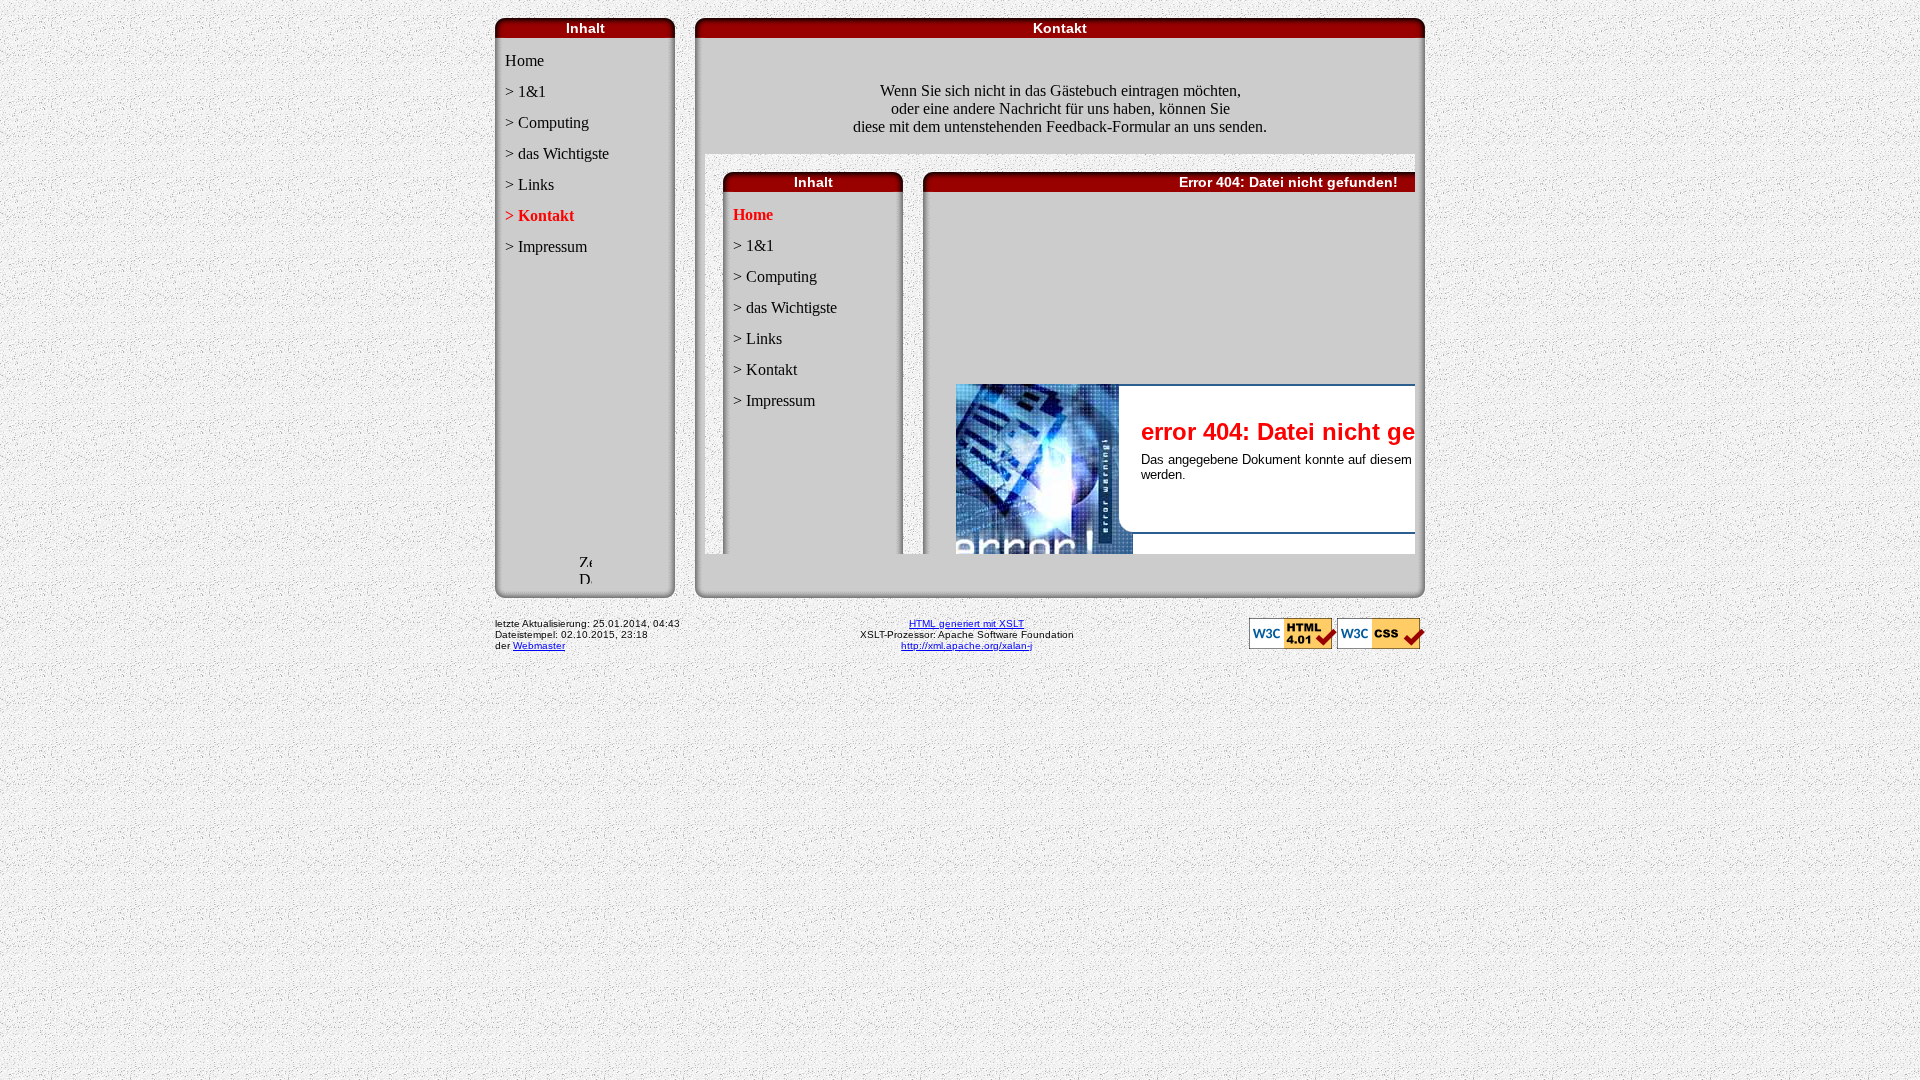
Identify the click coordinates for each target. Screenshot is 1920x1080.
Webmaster (539, 645)
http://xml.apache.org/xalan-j (966, 645)
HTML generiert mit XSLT (966, 623)
